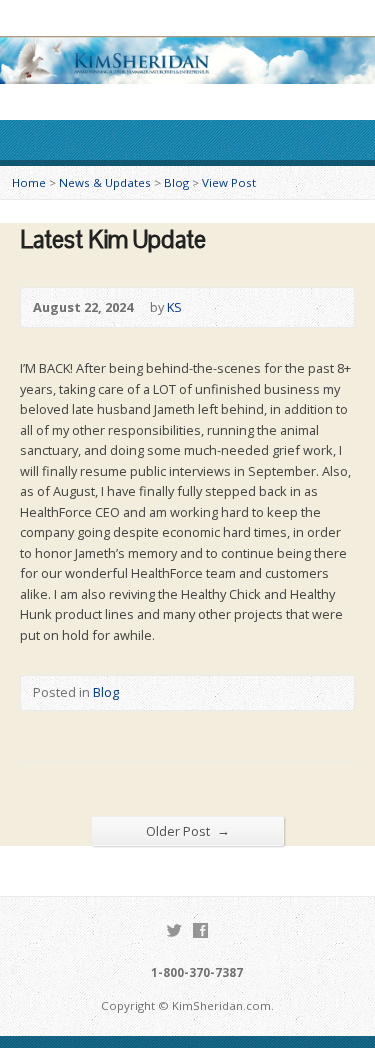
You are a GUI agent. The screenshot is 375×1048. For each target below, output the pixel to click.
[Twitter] (174, 930)
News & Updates (105, 182)
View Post (229, 182)
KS (174, 307)
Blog (176, 182)
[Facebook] (200, 930)
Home (29, 182)
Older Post (188, 830)
